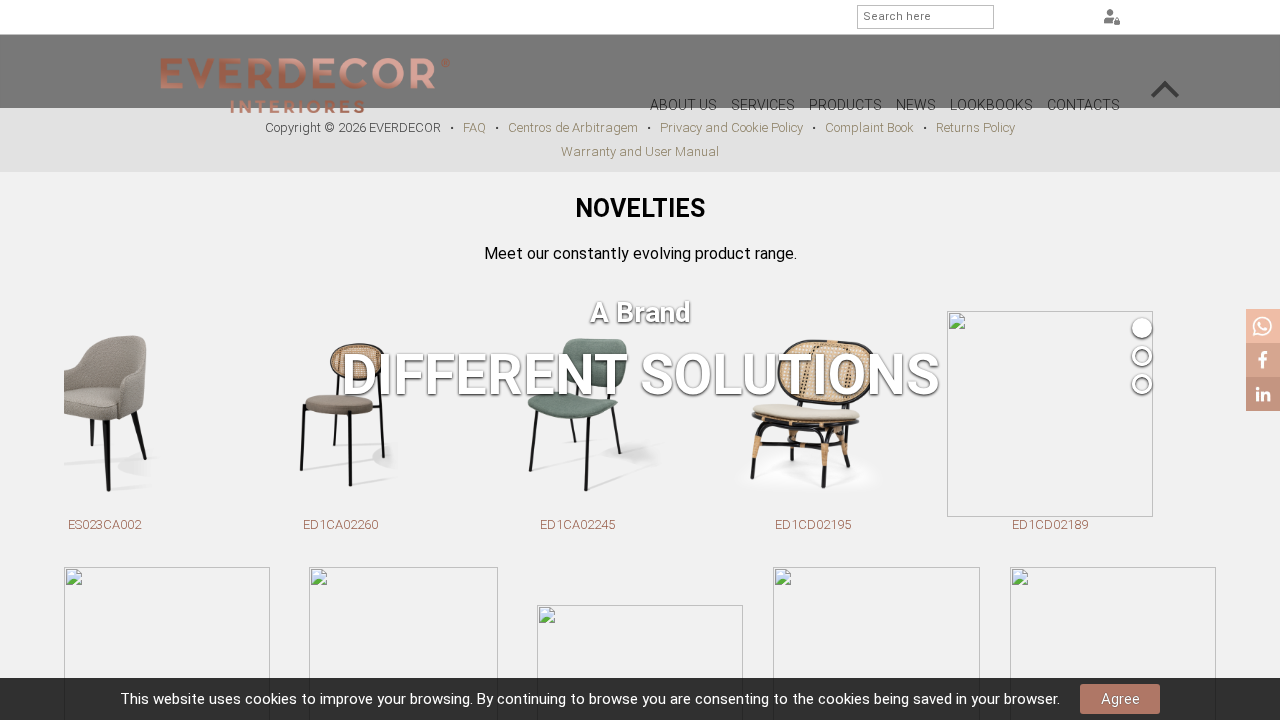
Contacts (1083, 105)
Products (845, 105)
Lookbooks (991, 105)
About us (683, 105)
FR (1075, 18)
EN (1050, 18)
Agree (1120, 699)
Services (763, 105)
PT (1025, 18)
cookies (271, 699)
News (916, 105)
